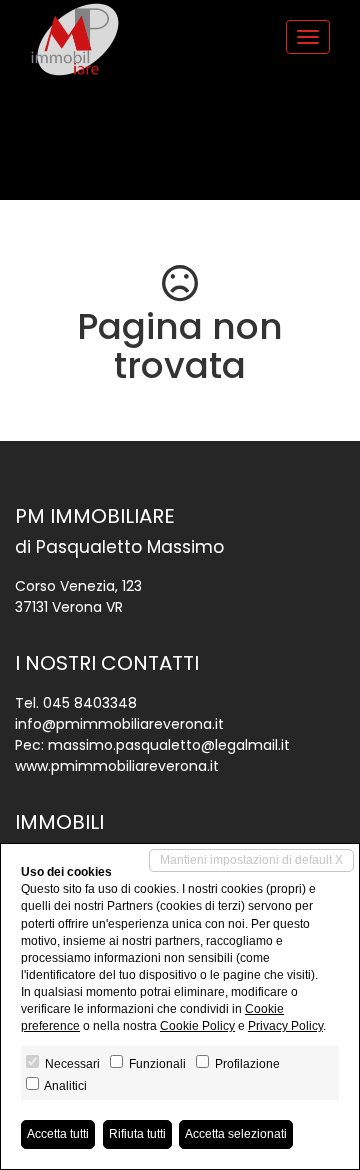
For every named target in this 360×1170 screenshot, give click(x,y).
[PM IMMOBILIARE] (75, 39)
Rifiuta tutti (137, 1134)
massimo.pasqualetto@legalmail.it (169, 745)
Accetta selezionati (236, 1134)
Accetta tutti (58, 1134)
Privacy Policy (285, 1026)
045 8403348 (90, 703)
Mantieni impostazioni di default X (251, 860)
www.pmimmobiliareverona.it (117, 766)
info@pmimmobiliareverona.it (119, 724)
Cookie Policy (197, 1026)
